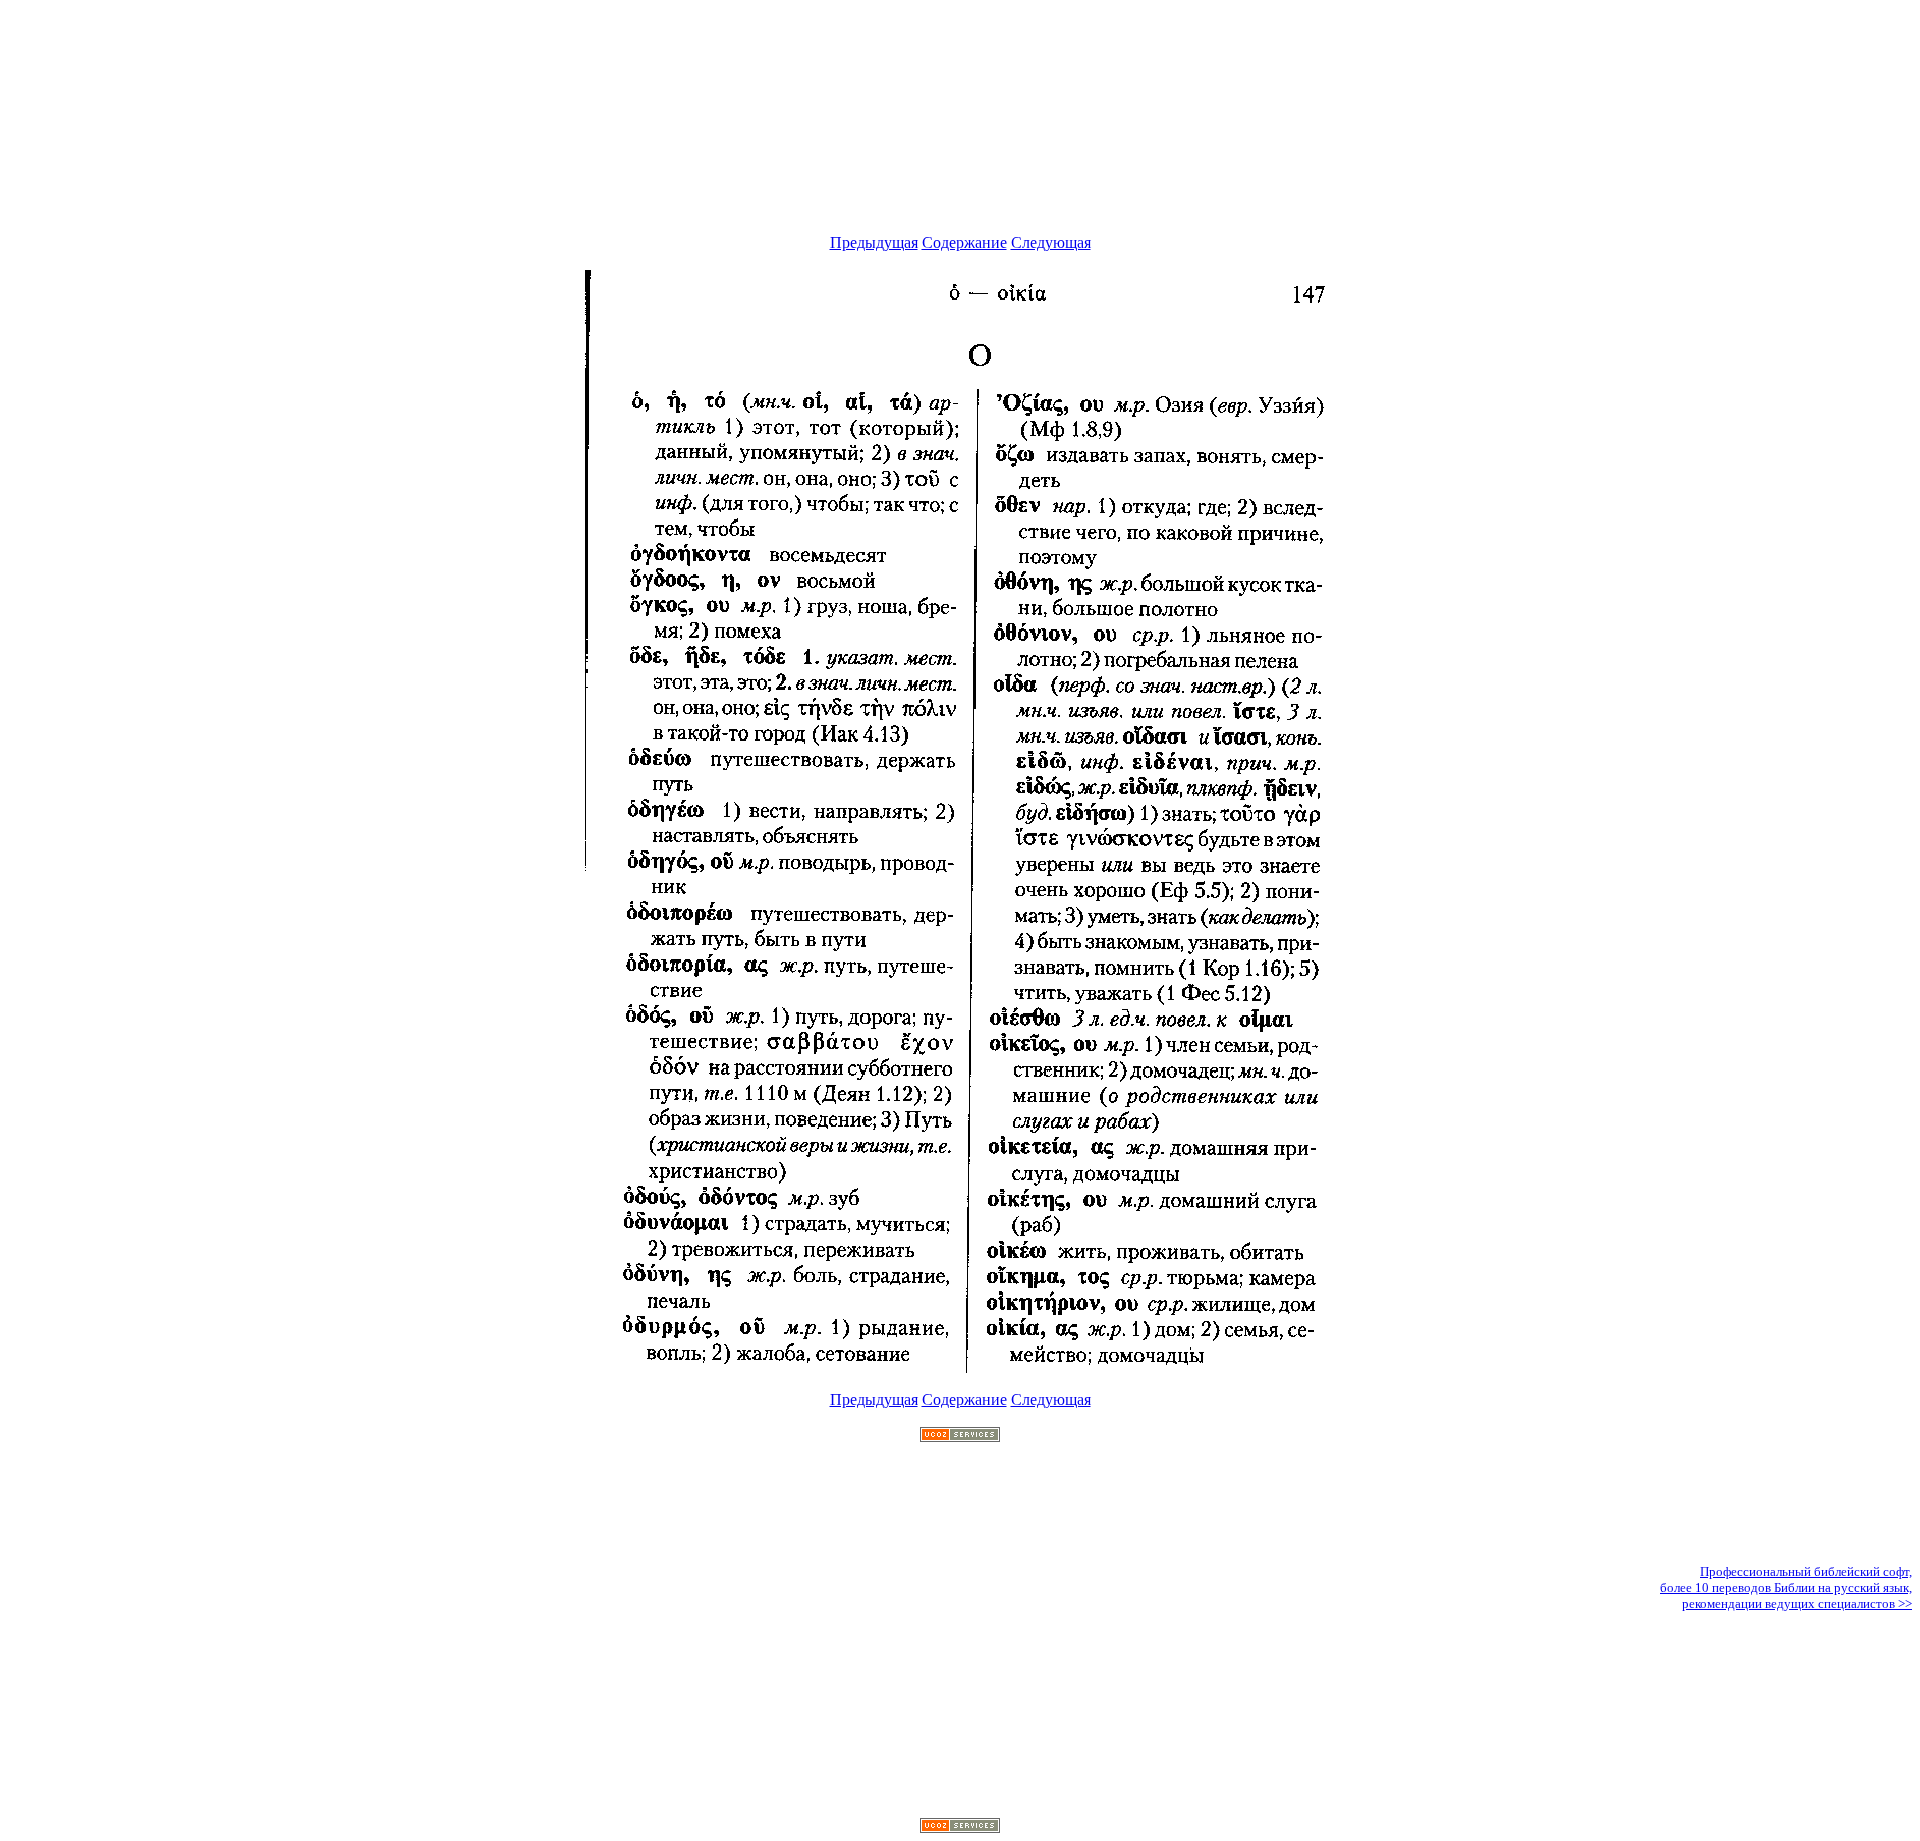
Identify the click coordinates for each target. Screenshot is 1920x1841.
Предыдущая (874, 242)
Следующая (1051, 242)
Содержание (964, 242)
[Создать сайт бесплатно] (960, 1436)
